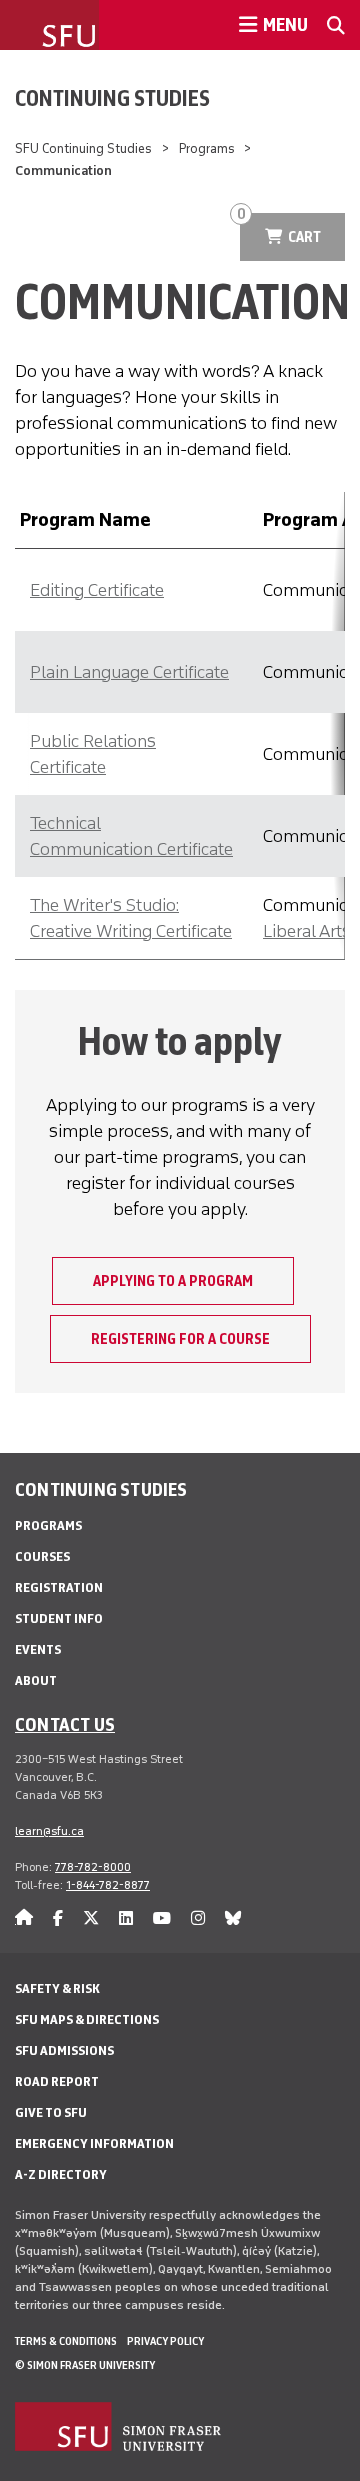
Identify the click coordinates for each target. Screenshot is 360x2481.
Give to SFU (51, 2112)
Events (38, 1649)
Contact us (65, 1724)
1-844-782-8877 (108, 1885)
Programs (207, 148)
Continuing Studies (112, 98)
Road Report (57, 2081)
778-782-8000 (93, 1867)
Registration (59, 1587)
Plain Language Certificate (129, 672)
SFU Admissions (64, 2050)
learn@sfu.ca (49, 1831)
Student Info (59, 1618)
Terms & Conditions (66, 2341)
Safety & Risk (57, 1988)
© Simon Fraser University (85, 2365)
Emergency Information (94, 2143)
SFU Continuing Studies (83, 148)
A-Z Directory (61, 2174)
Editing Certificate (97, 590)
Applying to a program (173, 1281)
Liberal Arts (307, 931)
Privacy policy (165, 2341)
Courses (42, 1556)
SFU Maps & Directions (87, 2019)
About (36, 1680)
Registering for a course (180, 1339)
